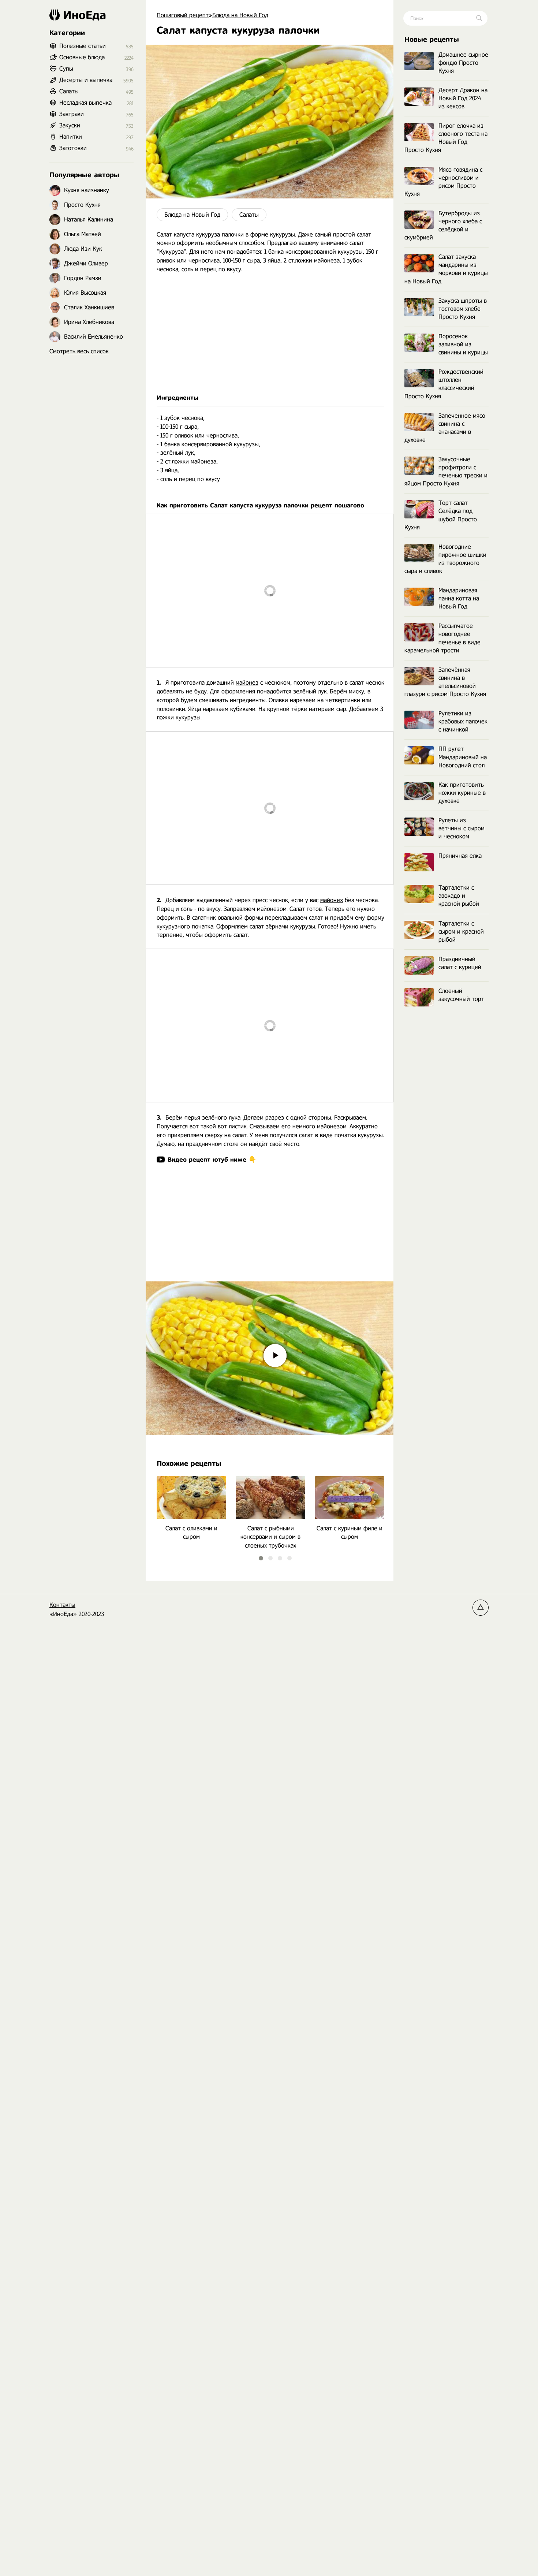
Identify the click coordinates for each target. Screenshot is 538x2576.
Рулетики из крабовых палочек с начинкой (463, 721)
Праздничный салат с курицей (460, 963)
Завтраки (72, 114)
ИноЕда (85, 15)
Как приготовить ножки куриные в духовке (462, 793)
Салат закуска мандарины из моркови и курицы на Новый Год (446, 269)
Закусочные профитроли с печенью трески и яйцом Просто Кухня (446, 471)
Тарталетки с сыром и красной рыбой (461, 932)
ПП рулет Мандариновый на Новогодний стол (463, 757)
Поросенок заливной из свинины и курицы (463, 344)
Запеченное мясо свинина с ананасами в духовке (445, 428)
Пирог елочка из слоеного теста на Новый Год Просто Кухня (446, 138)
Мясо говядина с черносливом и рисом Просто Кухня (443, 182)
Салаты (249, 215)
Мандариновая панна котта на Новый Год (459, 598)
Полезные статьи (83, 46)
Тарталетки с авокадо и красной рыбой (459, 896)
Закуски (70, 125)
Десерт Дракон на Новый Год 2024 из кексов (463, 98)
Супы (66, 69)
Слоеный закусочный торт (461, 995)
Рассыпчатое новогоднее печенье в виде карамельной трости (442, 638)
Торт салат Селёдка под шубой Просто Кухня (441, 515)
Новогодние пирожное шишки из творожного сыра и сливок (445, 559)
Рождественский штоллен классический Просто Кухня (444, 384)
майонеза (327, 260)
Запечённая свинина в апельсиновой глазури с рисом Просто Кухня (445, 682)
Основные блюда (82, 57)
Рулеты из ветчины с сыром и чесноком (462, 828)
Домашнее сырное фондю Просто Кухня (463, 63)
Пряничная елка (460, 856)
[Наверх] (481, 1608)
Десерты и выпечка (86, 80)
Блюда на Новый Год (192, 215)
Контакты (62, 1605)
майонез (247, 683)
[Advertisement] (270, 334)
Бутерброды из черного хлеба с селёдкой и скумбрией (443, 225)
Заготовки (73, 148)
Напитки (71, 137)
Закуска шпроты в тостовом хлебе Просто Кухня (463, 309)
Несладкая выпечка (85, 103)
